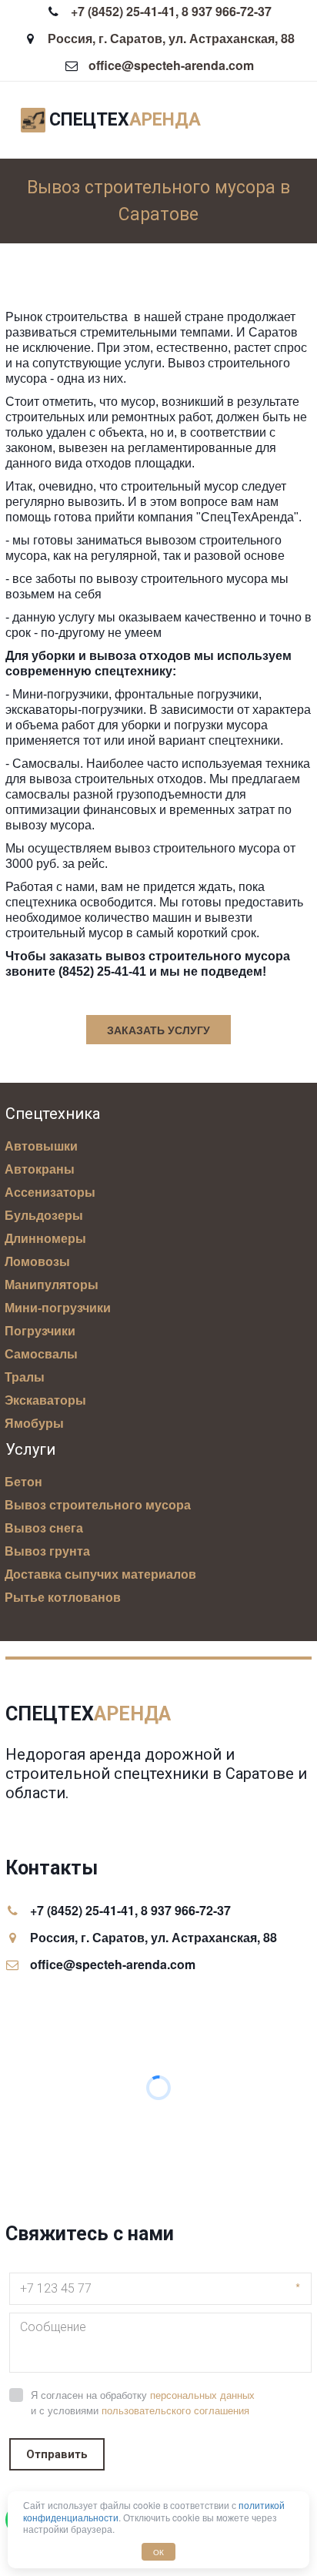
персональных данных (202, 2395)
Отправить (57, 2454)
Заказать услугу (158, 1030)
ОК (158, 2552)
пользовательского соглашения (175, 2411)
